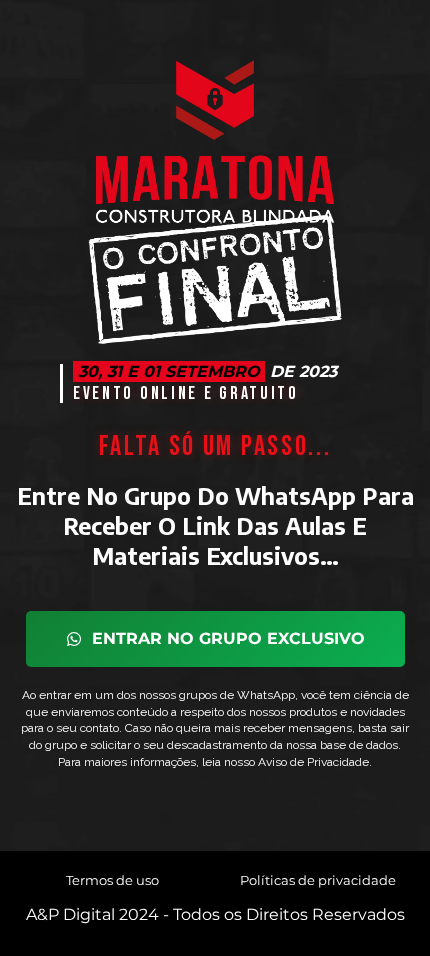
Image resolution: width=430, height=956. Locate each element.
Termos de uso (112, 880)
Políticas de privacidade (318, 880)
